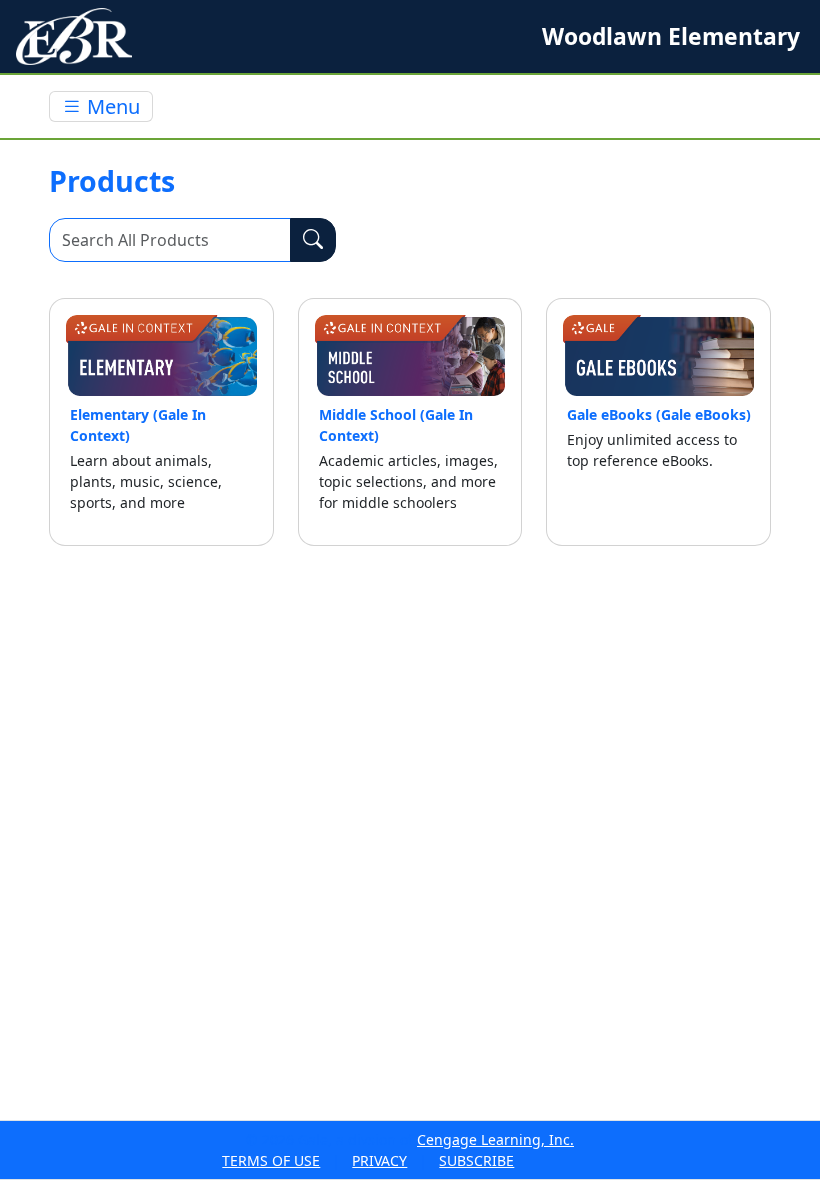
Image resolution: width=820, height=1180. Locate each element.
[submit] (313, 240)
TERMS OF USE (271, 1160)
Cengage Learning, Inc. (495, 1139)
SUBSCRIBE (476, 1160)
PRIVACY (379, 1160)
